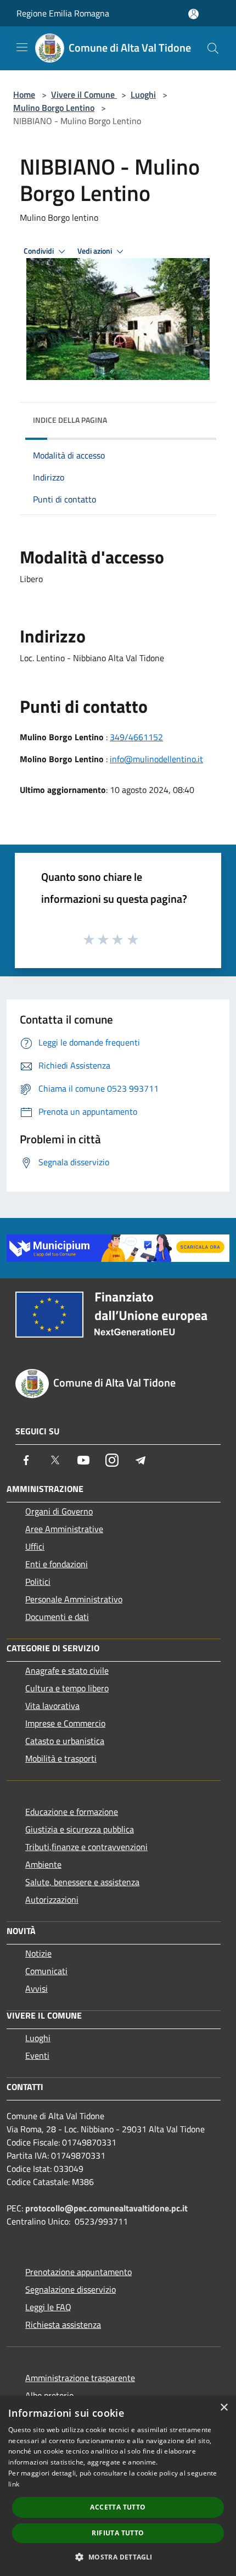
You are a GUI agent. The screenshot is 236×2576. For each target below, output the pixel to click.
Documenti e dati (57, 1617)
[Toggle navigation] (22, 47)
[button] (118, 2557)
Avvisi (36, 1988)
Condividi (40, 251)
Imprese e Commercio (65, 1723)
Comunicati (46, 1971)
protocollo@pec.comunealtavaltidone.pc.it (106, 2208)
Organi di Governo (59, 1511)
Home (24, 94)
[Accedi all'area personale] (193, 14)
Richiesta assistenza (63, 2324)
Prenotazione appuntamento (78, 2272)
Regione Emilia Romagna (63, 13)
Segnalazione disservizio (71, 2289)
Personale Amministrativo (74, 1599)
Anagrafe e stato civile (67, 1670)
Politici (38, 1582)
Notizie (38, 1953)
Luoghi (143, 94)
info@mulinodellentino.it (156, 759)
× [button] (224, 2408)
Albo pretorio (49, 2395)
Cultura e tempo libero (67, 1688)
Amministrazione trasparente (80, 2378)
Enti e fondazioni (57, 1564)
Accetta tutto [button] (118, 2507)
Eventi (37, 2055)
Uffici (35, 1546)
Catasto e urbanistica (65, 1741)
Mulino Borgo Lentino (54, 108)
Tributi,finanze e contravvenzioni (86, 1847)
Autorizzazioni (52, 1899)
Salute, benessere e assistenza (82, 1882)
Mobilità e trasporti (61, 1758)
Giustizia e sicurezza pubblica (80, 1829)
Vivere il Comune (84, 94)
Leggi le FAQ (48, 2307)
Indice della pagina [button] (70, 420)
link (14, 2484)
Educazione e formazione (72, 1812)
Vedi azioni (95, 251)
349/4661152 (136, 737)
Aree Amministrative (64, 1529)
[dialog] (118, 2486)
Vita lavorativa (52, 1706)
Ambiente (43, 1864)
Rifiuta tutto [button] (118, 2533)
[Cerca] (213, 48)
